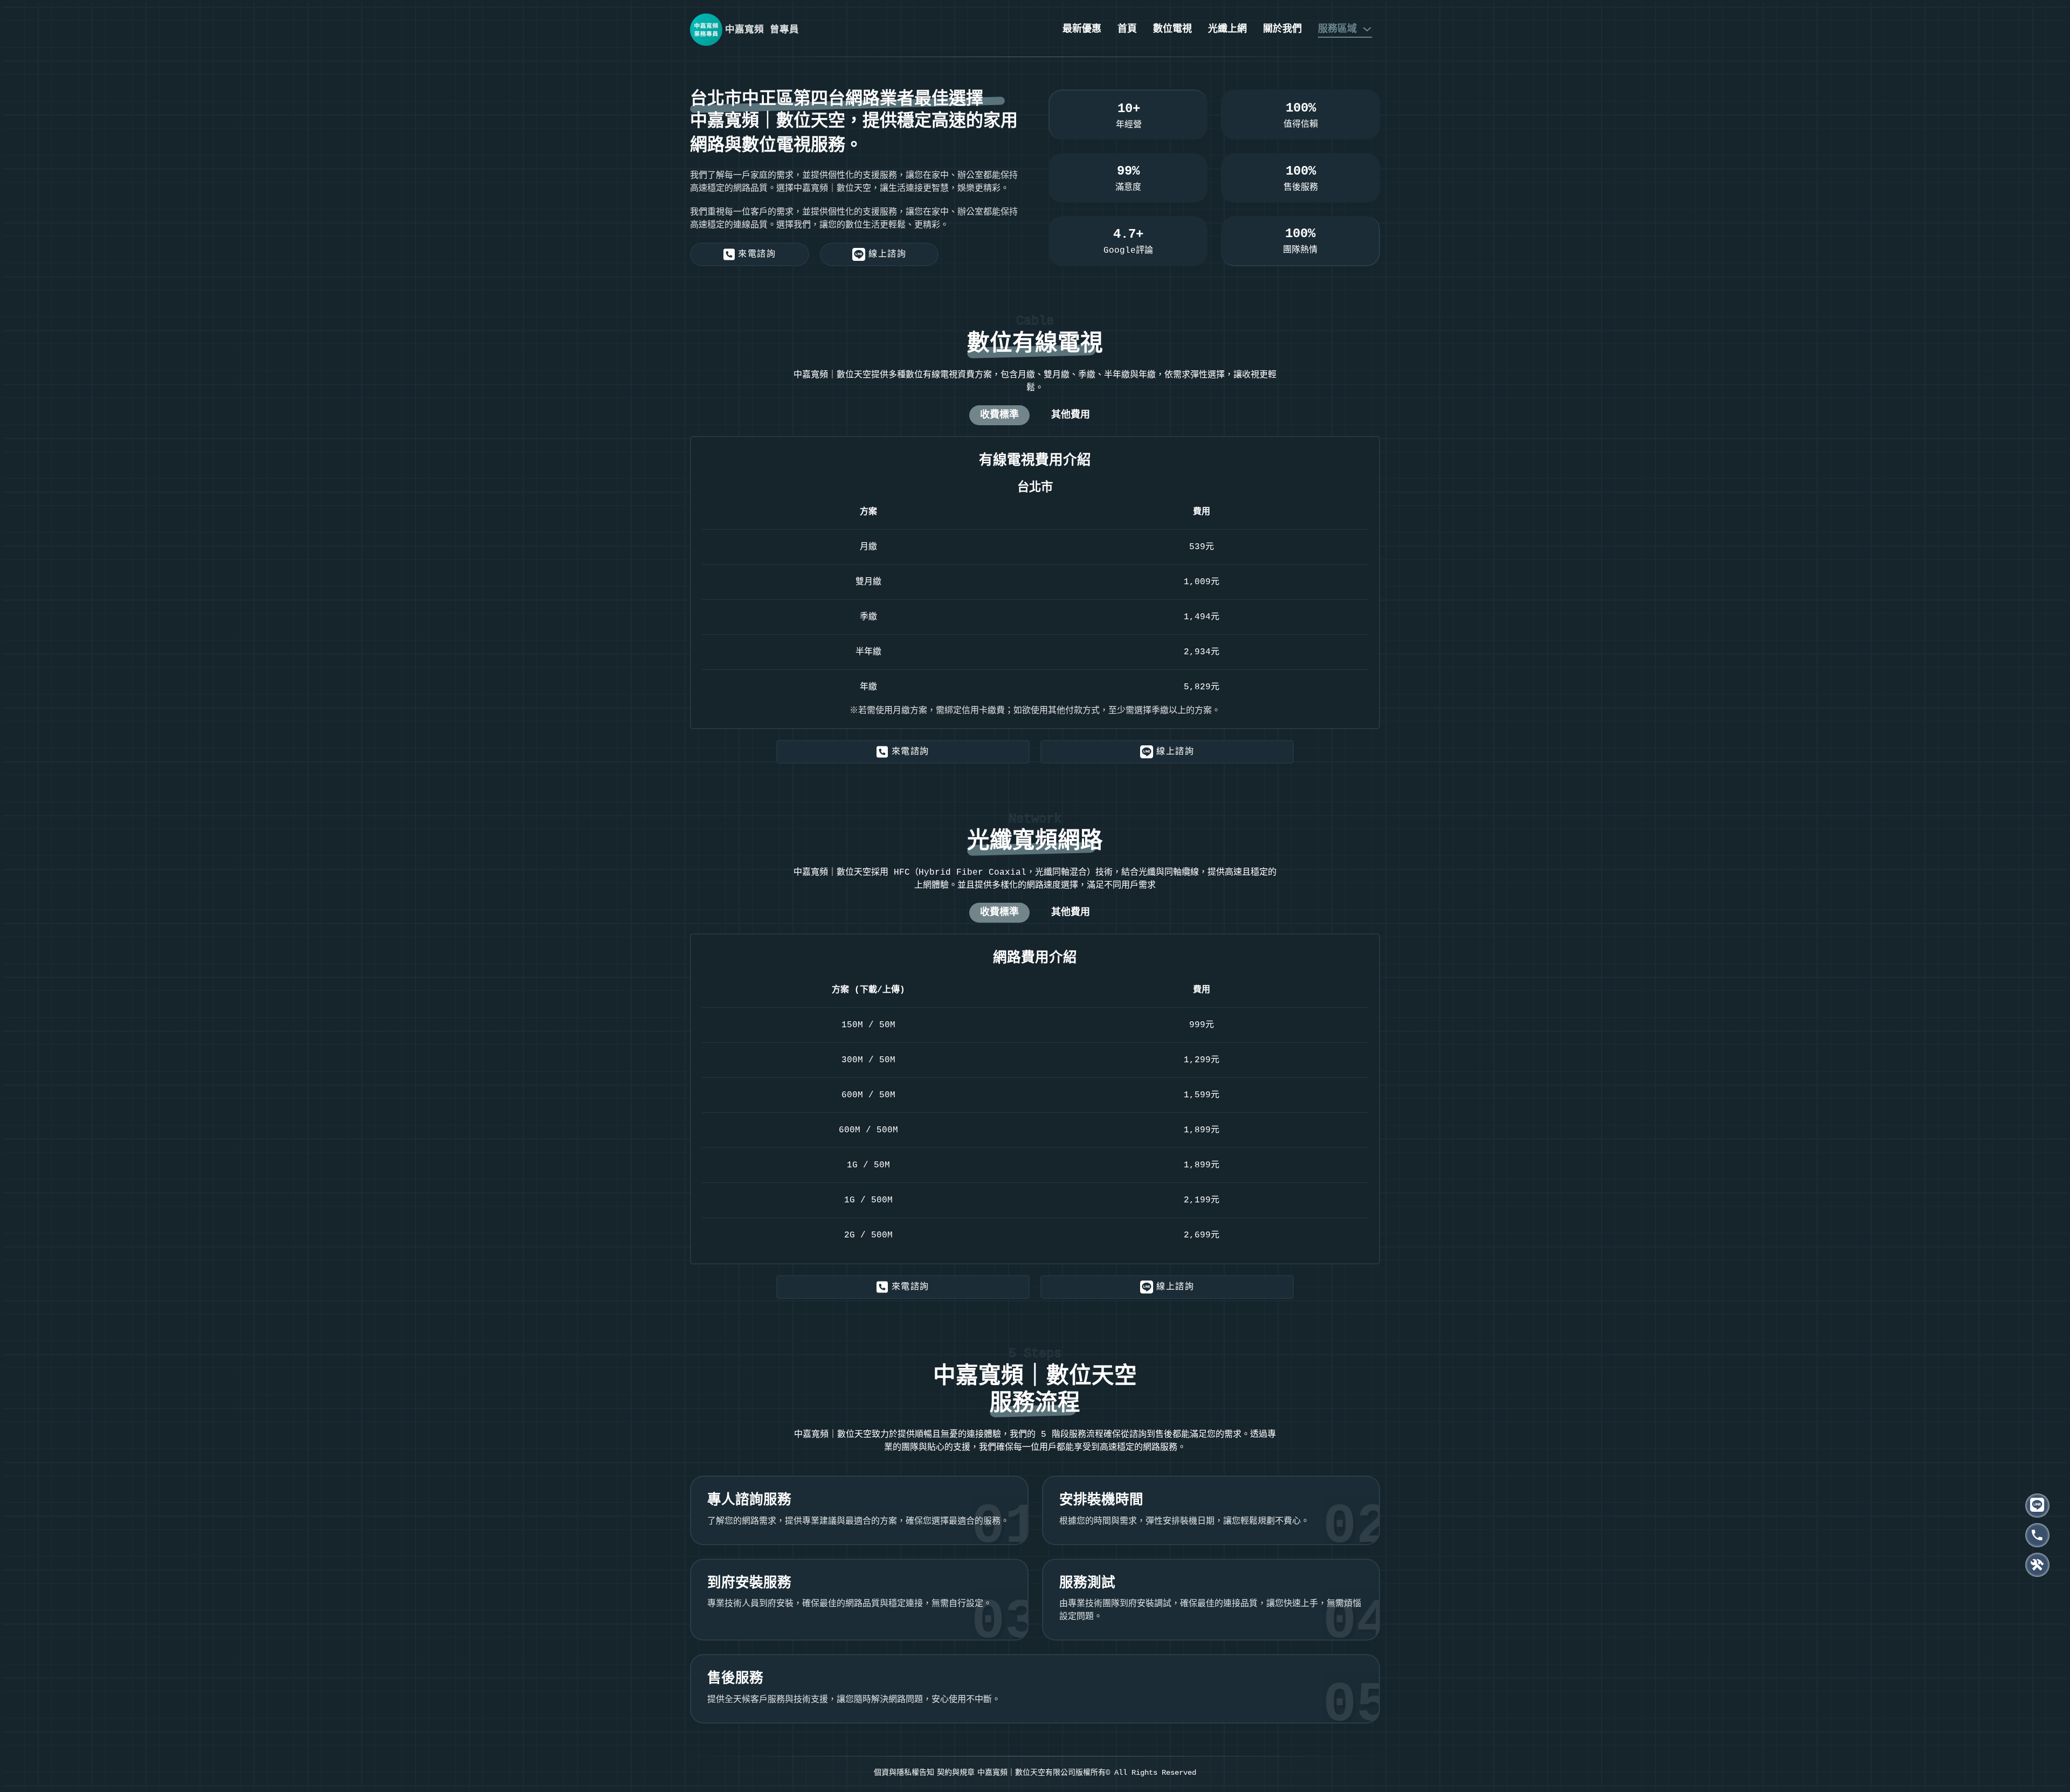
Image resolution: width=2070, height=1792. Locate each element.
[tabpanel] (1035, 583)
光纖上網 (1227, 29)
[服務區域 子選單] (1367, 29)
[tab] (999, 415)
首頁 (1127, 29)
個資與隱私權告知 (904, 1773)
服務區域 (1337, 29)
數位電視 (1172, 29)
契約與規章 (956, 1773)
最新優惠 (1082, 29)
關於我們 (1282, 29)
